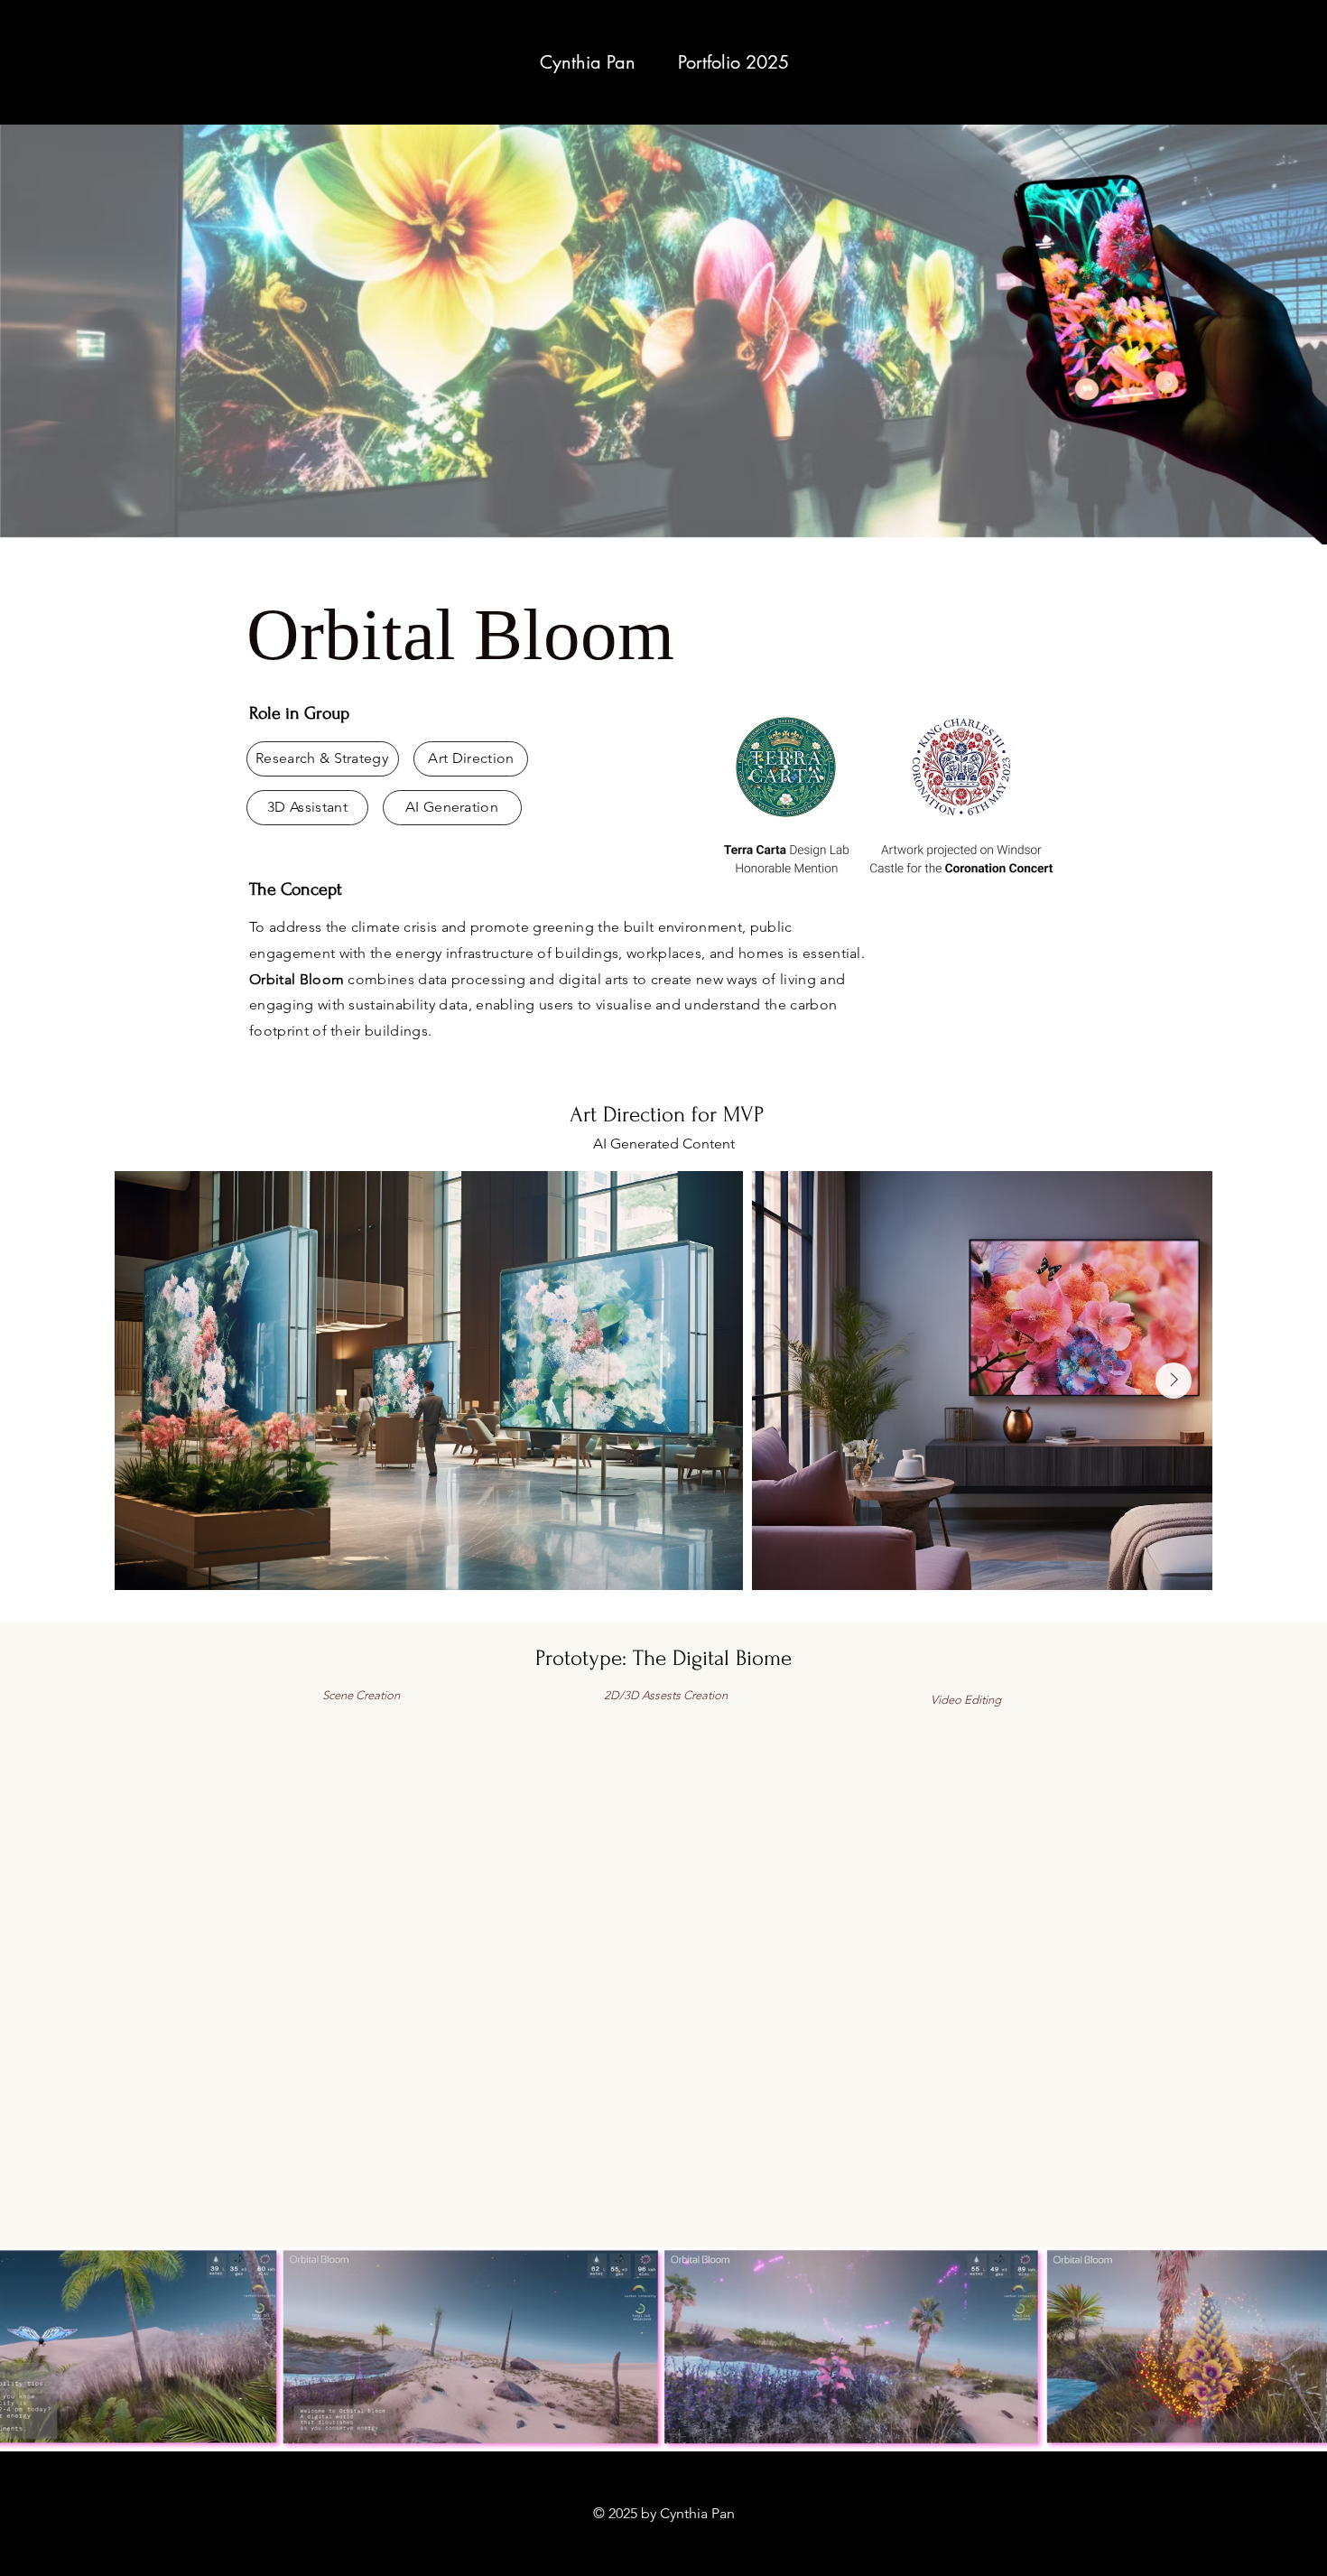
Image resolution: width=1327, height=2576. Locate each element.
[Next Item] (1174, 1381)
